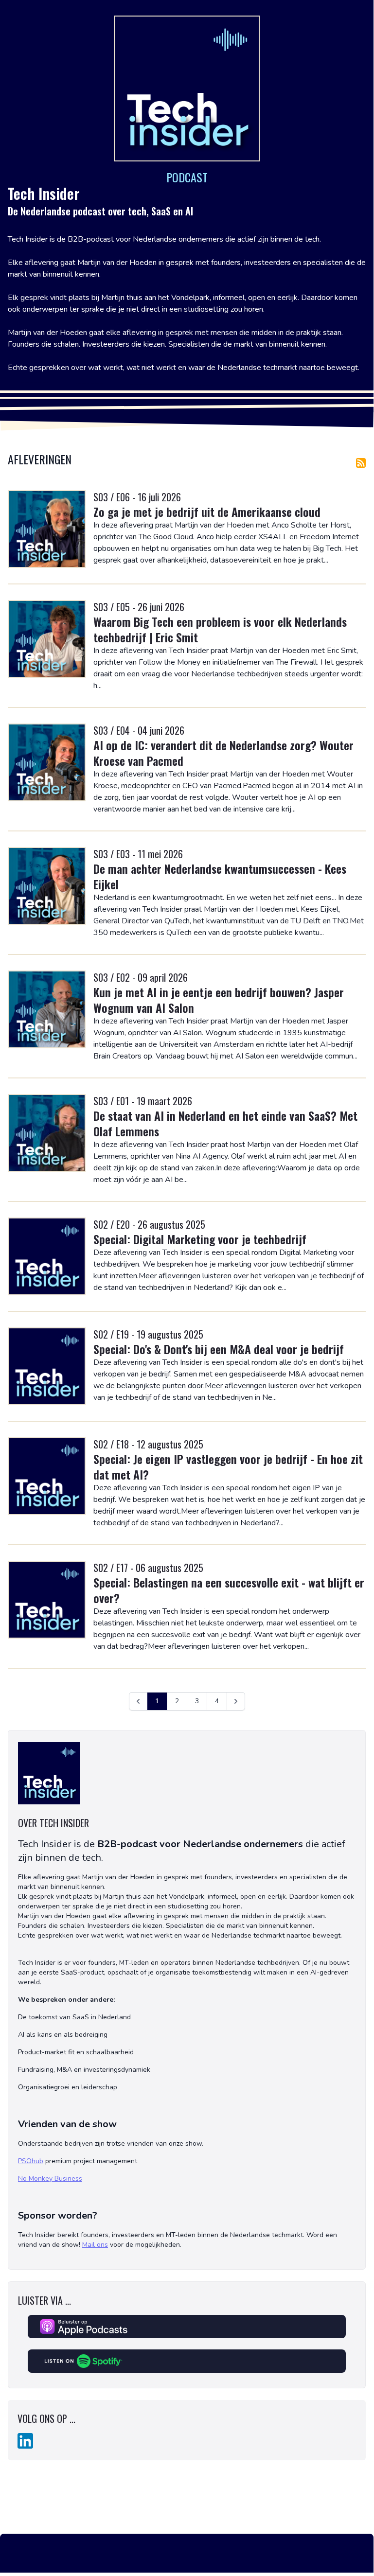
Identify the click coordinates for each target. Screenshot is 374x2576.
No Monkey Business (50, 2179)
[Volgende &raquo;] (236, 1701)
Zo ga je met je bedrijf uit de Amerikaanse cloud (207, 512)
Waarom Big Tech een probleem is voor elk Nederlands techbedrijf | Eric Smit (220, 629)
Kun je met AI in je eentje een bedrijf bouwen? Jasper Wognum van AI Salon (219, 1000)
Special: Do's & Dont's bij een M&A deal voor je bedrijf (219, 1349)
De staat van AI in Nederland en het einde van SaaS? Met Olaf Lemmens (225, 1123)
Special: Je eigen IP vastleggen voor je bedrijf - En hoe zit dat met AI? (228, 1466)
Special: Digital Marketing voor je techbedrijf (200, 1239)
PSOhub (31, 2161)
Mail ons (95, 2245)
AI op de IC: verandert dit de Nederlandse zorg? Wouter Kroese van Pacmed (223, 753)
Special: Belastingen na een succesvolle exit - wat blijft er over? (229, 1590)
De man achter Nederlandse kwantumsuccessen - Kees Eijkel (220, 876)
